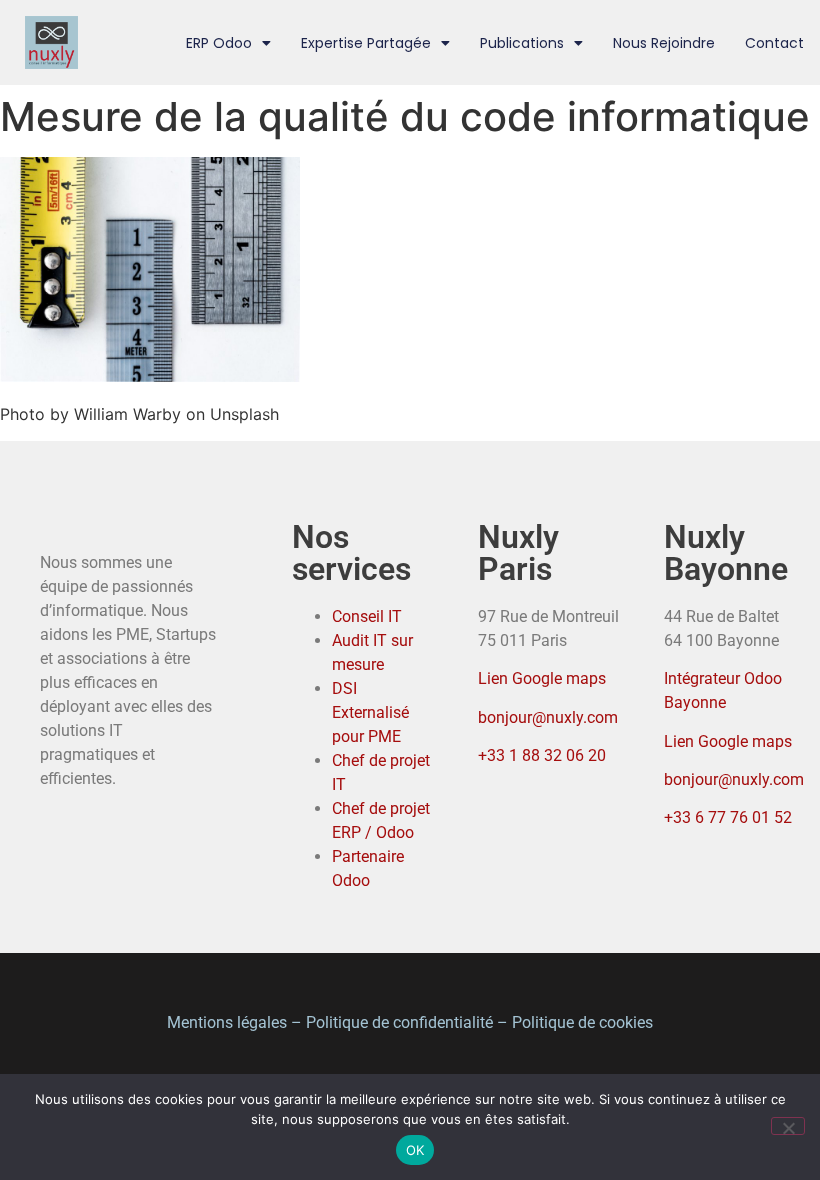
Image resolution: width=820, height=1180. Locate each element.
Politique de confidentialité (399, 1022)
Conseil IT (367, 616)
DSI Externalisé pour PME (370, 712)
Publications (522, 43)
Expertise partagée (366, 43)
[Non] (788, 1126)
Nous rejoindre (664, 43)
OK (415, 1150)
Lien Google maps (542, 678)
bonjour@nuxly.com (548, 717)
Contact (774, 43)
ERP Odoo (219, 43)
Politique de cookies (582, 1022)
